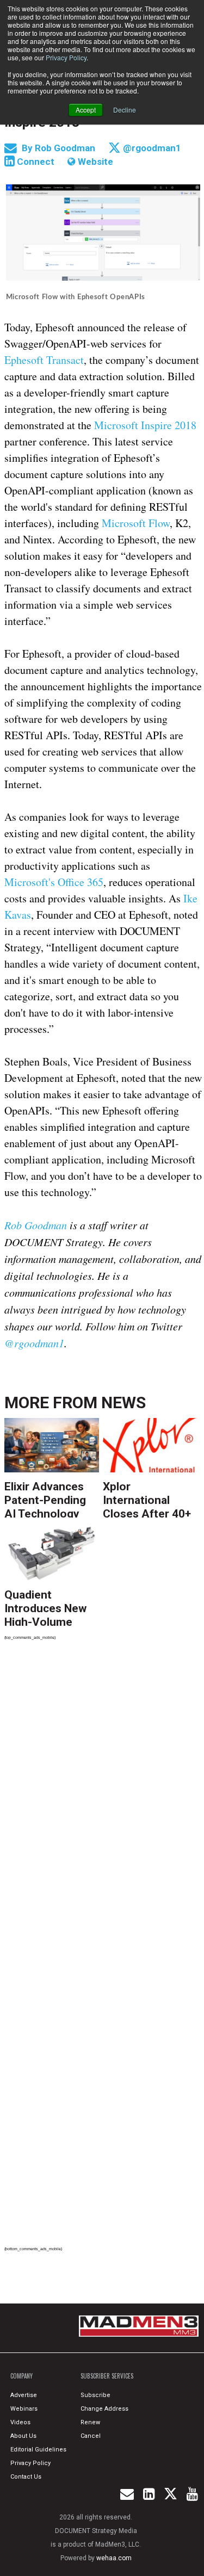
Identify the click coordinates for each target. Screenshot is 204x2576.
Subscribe (95, 2395)
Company (21, 2376)
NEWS (123, 1402)
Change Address (104, 2409)
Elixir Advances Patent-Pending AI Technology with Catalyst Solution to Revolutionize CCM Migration (45, 1499)
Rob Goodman (66, 148)
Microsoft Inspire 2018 (145, 425)
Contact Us (26, 2477)
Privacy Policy (66, 57)
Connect (35, 162)
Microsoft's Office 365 (54, 882)
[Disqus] (103, 1799)
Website (94, 162)
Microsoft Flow (136, 523)
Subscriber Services (107, 2376)
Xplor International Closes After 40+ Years (147, 1499)
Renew (90, 2422)
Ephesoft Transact (44, 360)
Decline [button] (125, 110)
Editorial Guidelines (38, 2450)
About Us (23, 2436)
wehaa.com (114, 2558)
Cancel (91, 2436)
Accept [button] (86, 110)
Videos (20, 2422)
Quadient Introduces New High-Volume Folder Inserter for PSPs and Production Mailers (45, 1607)
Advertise (24, 2395)
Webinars (24, 2409)
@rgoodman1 (151, 148)
